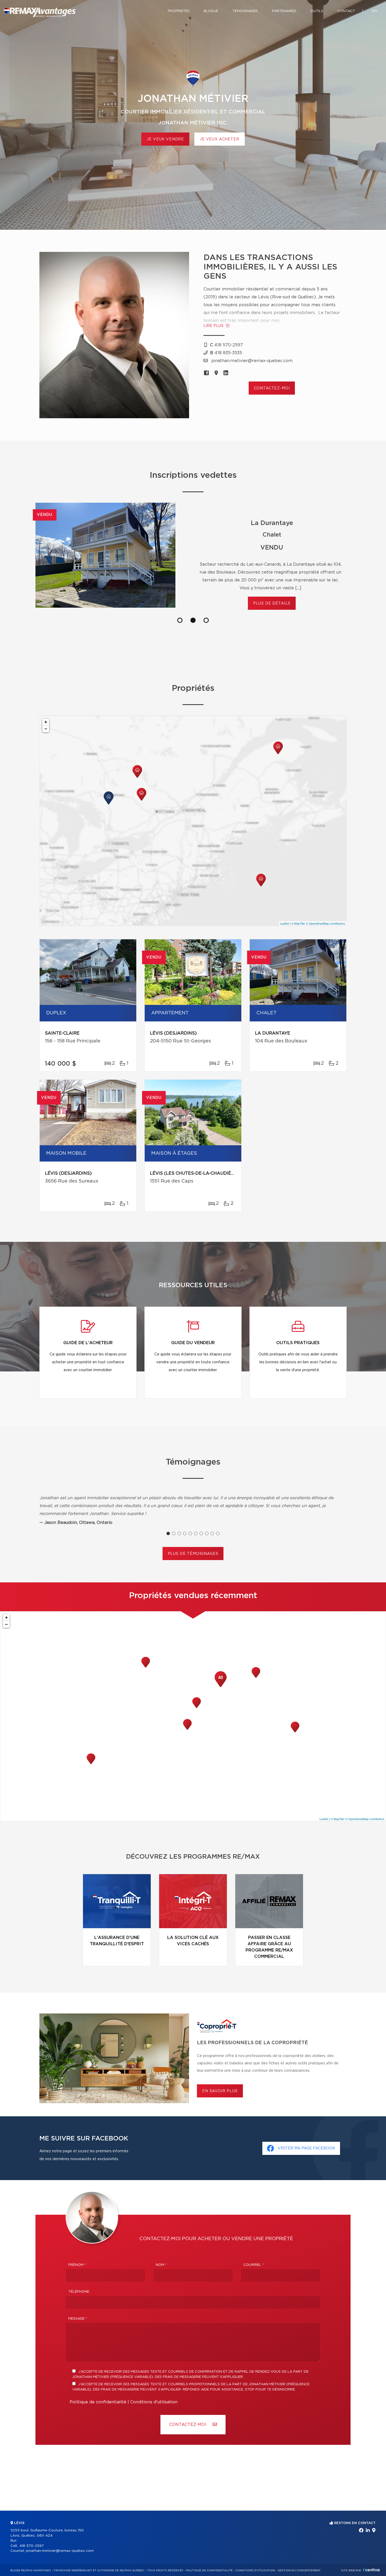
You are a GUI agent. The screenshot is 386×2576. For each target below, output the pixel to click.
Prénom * (77, 2265)
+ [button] (46, 722)
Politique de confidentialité (98, 2402)
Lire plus (214, 326)
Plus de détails (272, 603)
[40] (221, 1687)
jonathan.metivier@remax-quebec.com (60, 2551)
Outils (317, 11)
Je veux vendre (165, 139)
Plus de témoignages (193, 1554)
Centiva (371, 2570)
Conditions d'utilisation (154, 2402)
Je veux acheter (220, 139)
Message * (78, 2319)
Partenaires (284, 11)
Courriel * (254, 2265)
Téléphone (79, 2292)
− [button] (46, 729)
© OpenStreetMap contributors (325, 923)
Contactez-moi (272, 388)
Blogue (211, 11)
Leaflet (285, 923)
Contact (346, 11)
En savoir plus (220, 2091)
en (374, 11)
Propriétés (179, 11)
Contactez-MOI (188, 2425)
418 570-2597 (32, 2546)
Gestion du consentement (299, 2570)
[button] (180, 620)
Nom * (161, 2265)
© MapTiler (298, 923)
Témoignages (245, 11)
